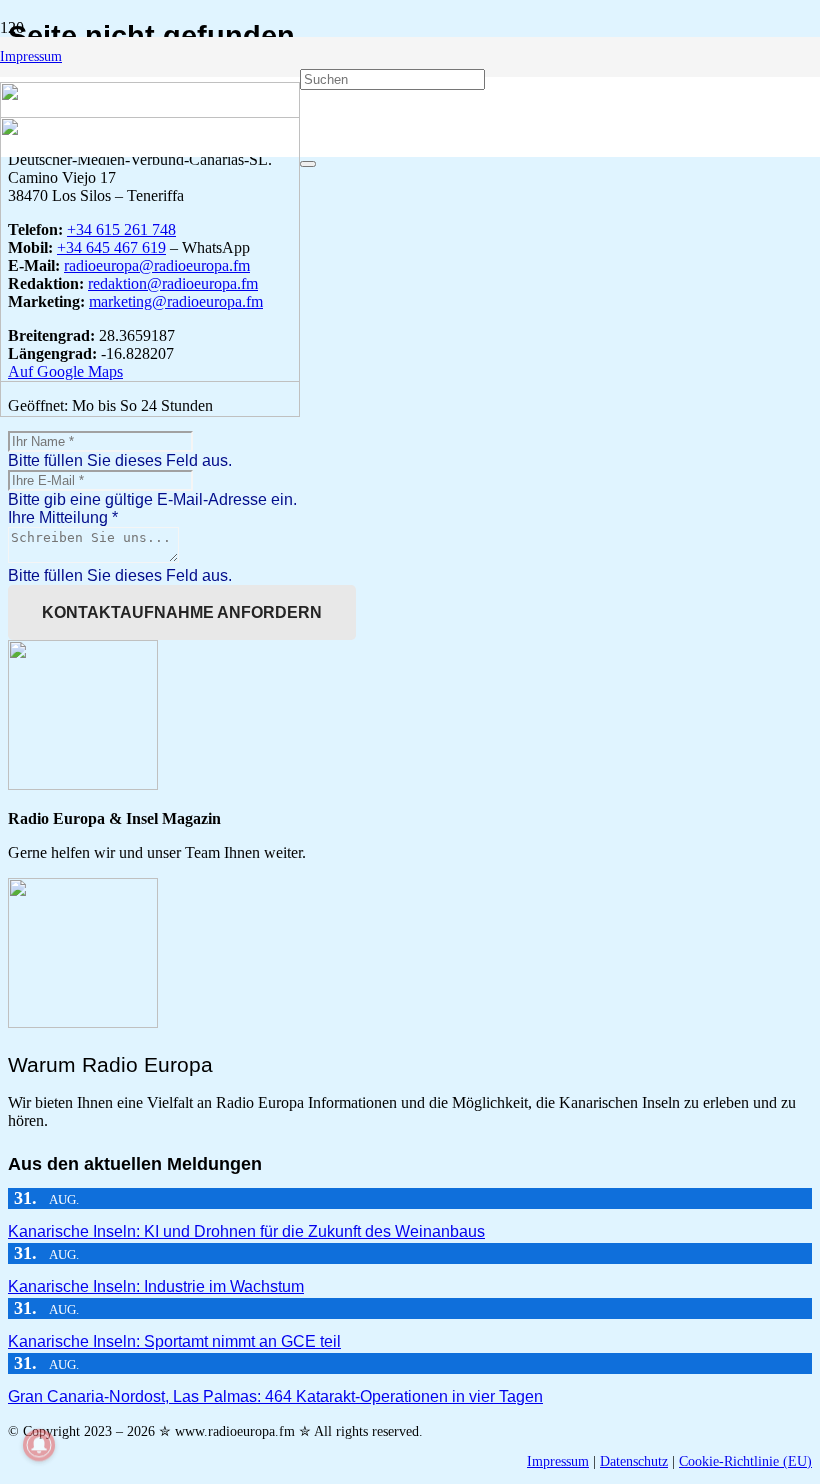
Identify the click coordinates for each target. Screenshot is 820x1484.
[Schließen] (308, 164)
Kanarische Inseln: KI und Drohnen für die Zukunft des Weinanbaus (246, 1231)
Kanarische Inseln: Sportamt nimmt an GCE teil (174, 1341)
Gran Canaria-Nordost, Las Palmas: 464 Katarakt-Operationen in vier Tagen (275, 1396)
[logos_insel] (150, 411)
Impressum (558, 1461)
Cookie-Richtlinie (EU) (745, 1461)
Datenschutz (634, 1461)
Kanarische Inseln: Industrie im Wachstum (156, 1286)
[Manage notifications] (39, 1445)
